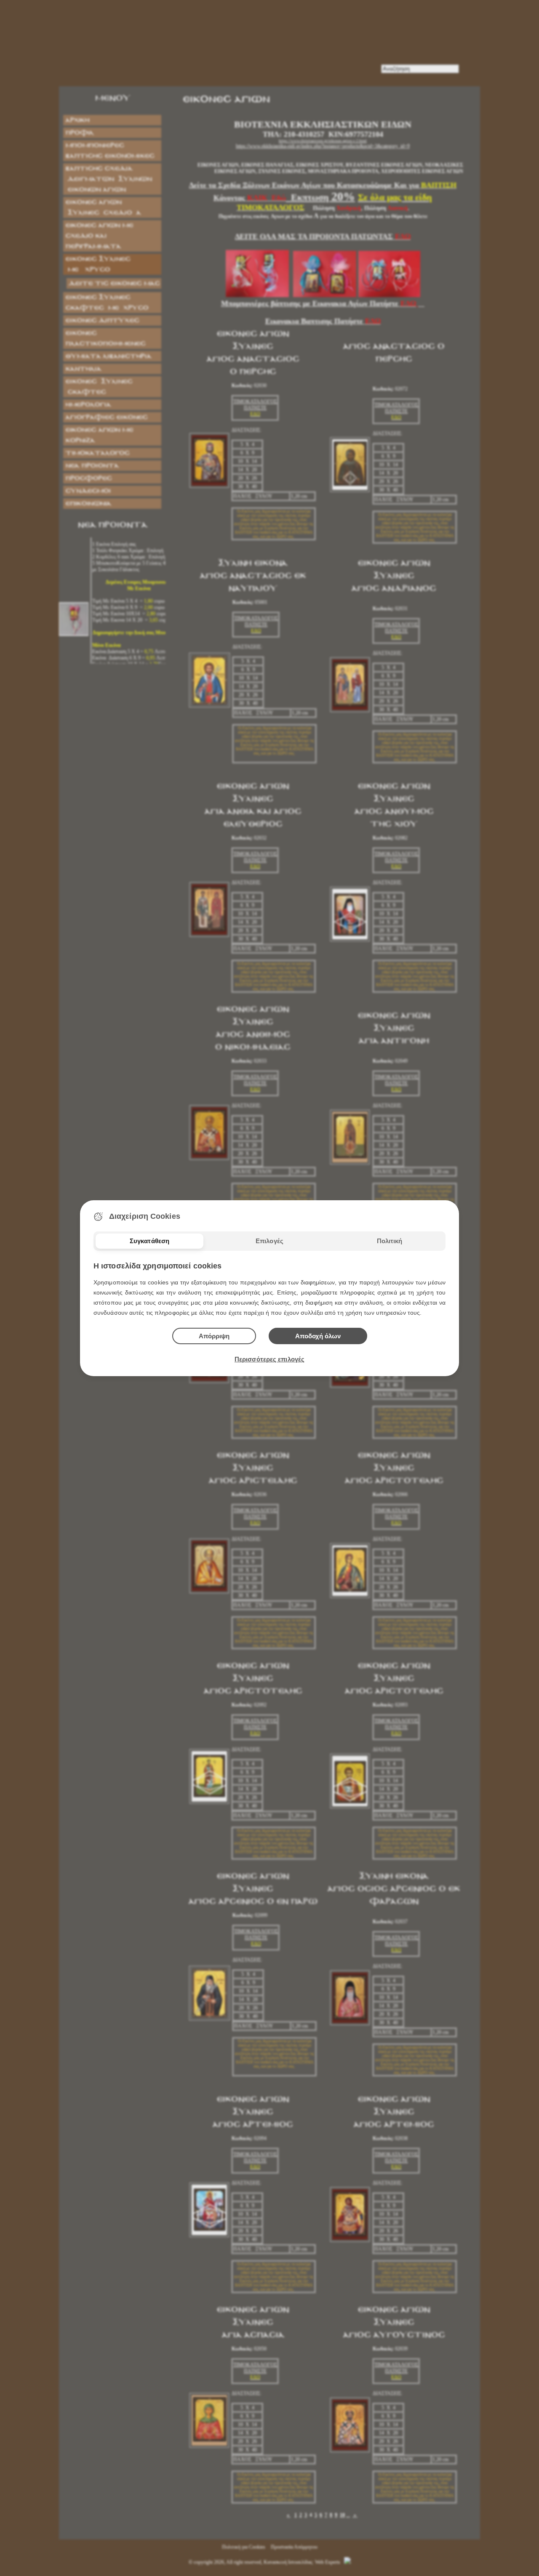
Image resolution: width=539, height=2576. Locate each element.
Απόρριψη (214, 1336)
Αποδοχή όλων (318, 1336)
